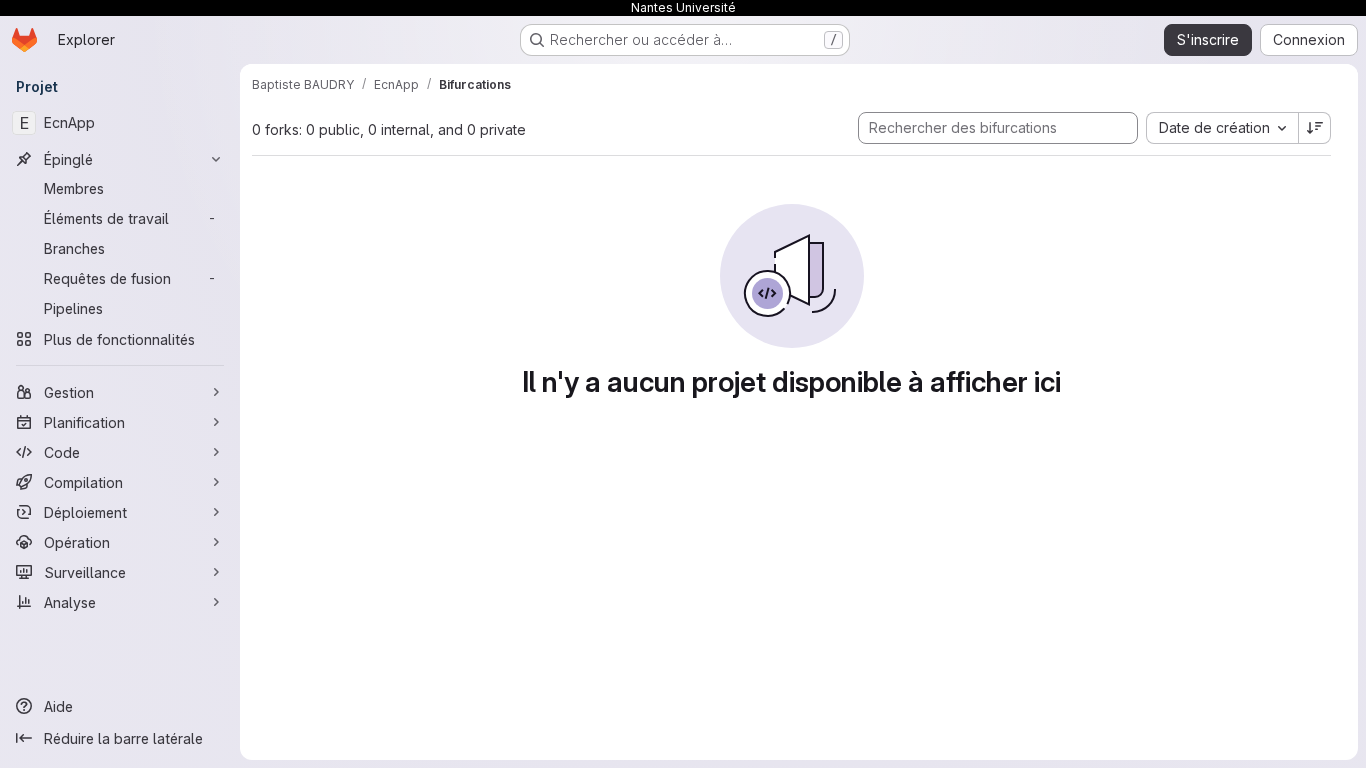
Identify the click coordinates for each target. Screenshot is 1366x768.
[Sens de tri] (1315, 128)
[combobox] (1222, 128)
